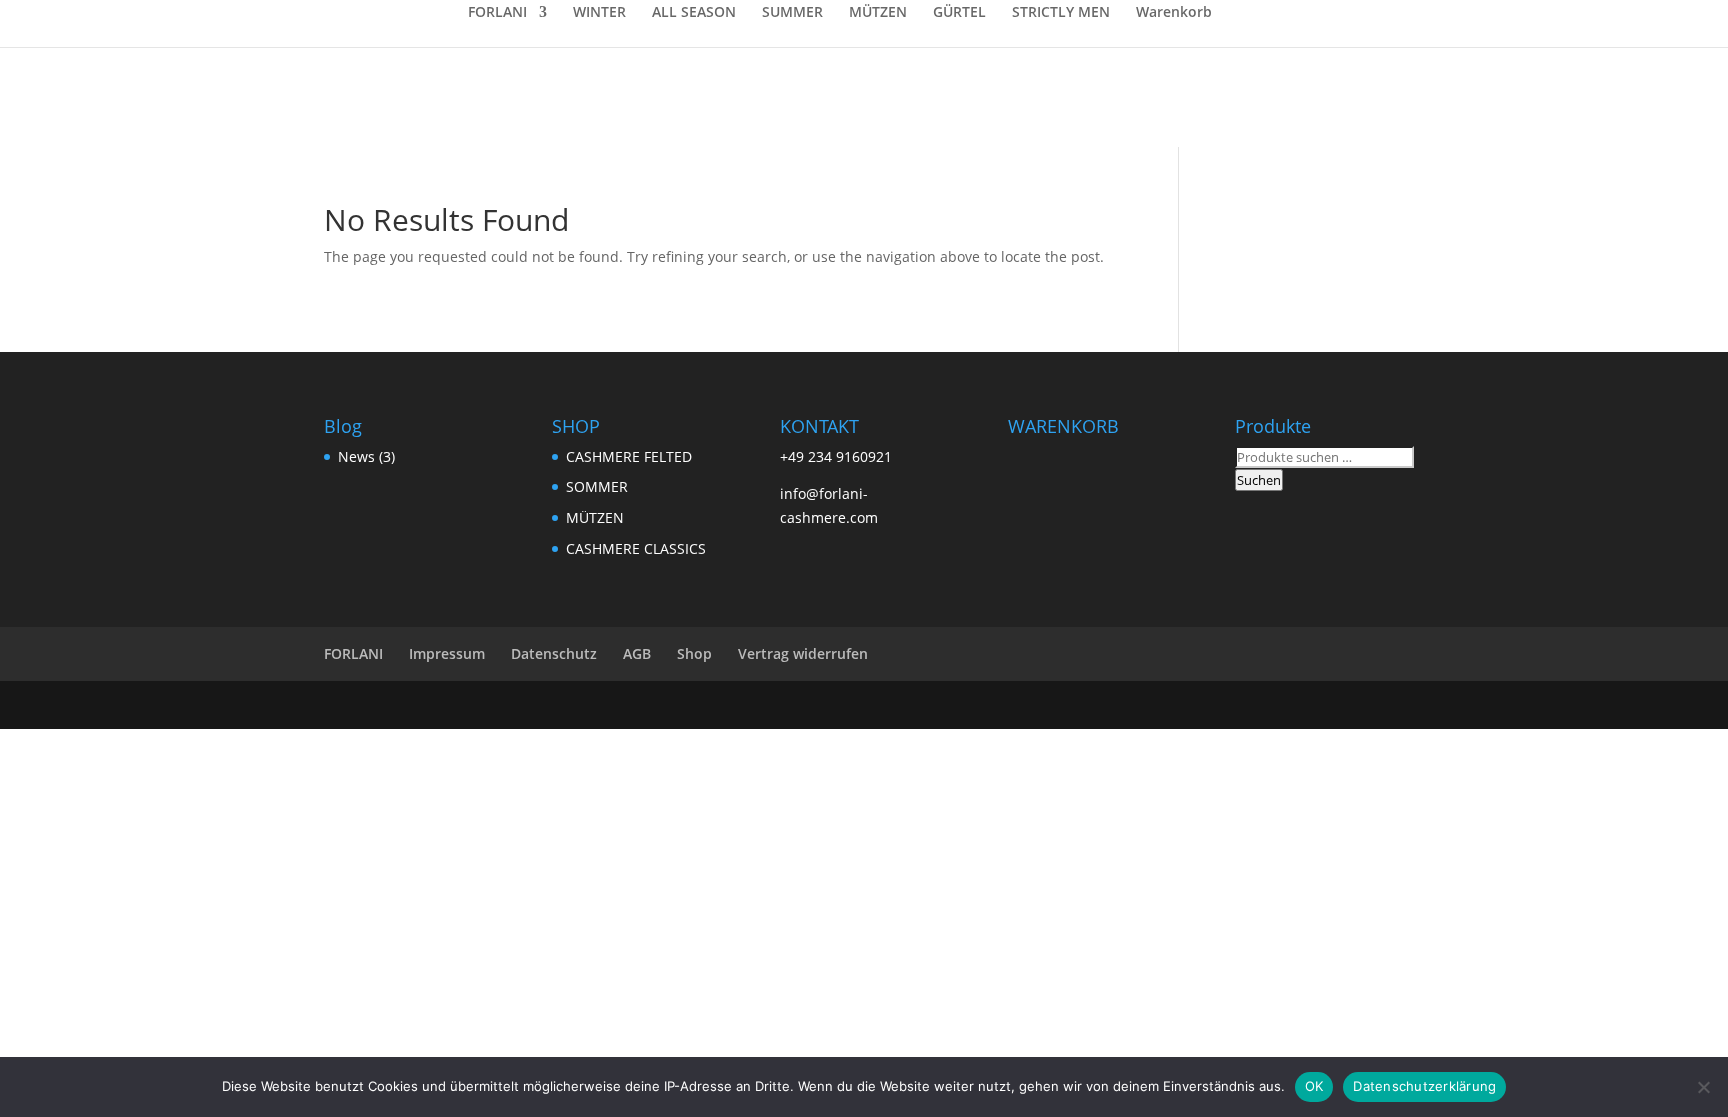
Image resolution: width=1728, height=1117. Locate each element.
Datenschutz (554, 653)
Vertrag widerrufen (803, 653)
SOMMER (597, 486)
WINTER (599, 13)
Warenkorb (1174, 13)
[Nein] (1703, 1087)
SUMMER (792, 13)
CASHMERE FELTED (629, 456)
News (356, 456)
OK (1314, 1086)
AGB (637, 653)
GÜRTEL (959, 13)
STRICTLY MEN (1061, 13)
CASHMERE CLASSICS (636, 548)
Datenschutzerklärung (1424, 1086)
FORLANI (497, 13)
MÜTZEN (878, 13)
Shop (694, 653)
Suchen (1259, 480)
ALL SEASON (694, 13)
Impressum (447, 653)
